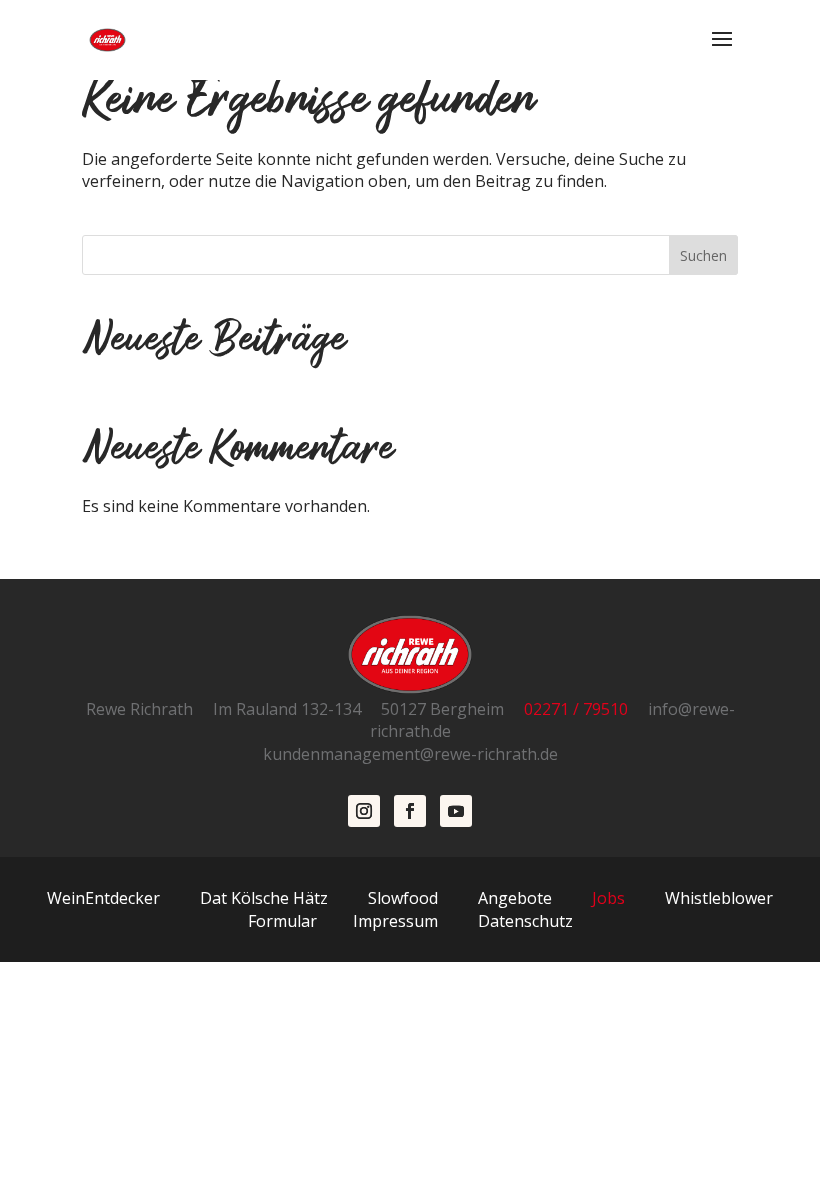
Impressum (395, 921)
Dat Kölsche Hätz (264, 898)
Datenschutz (525, 921)
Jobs (606, 898)
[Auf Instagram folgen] (364, 811)
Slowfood (403, 898)
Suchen (703, 255)
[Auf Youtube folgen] (456, 811)
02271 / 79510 (584, 709)
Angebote (515, 898)
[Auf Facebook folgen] (410, 811)
